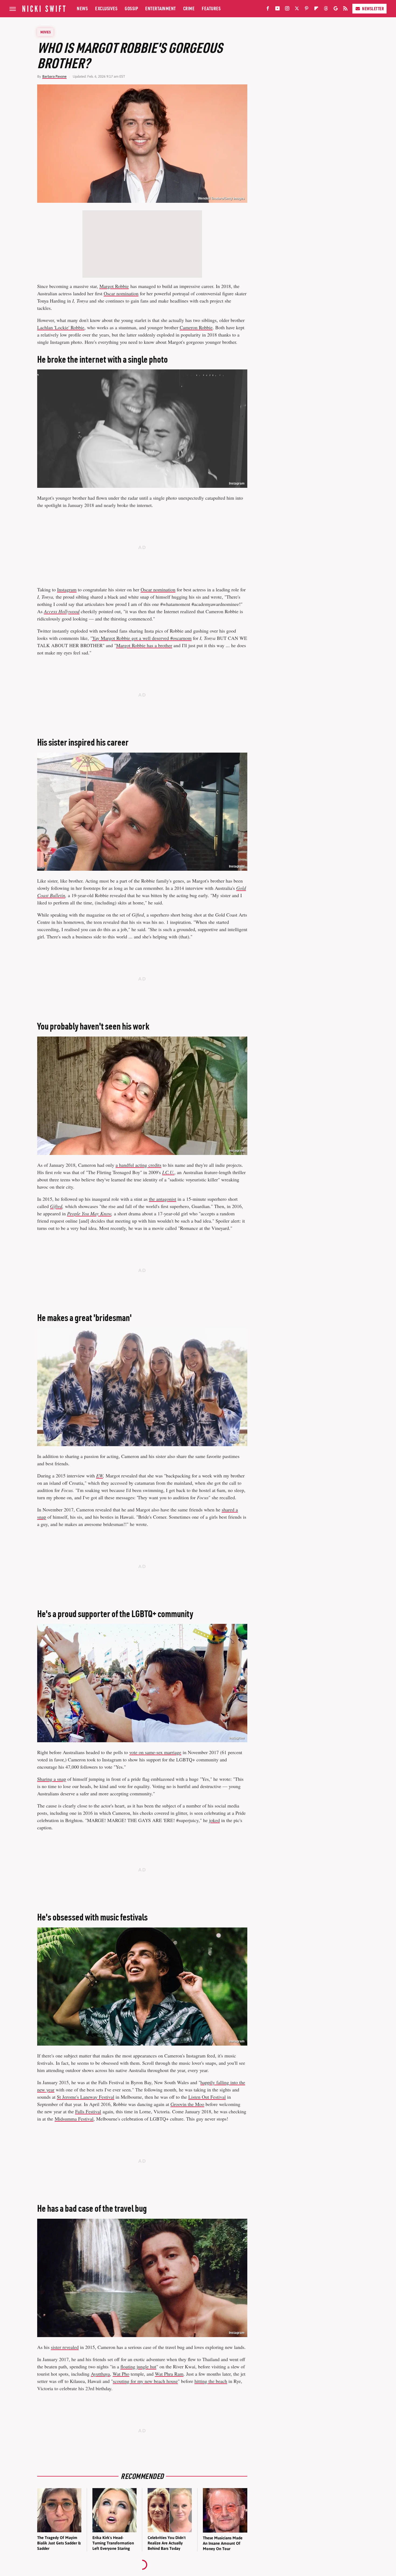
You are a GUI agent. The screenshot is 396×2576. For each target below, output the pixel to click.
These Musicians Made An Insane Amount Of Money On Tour (223, 2543)
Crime (189, 8)
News (82, 8)
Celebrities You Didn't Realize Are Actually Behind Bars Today (167, 2543)
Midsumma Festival (74, 2119)
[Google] (336, 9)
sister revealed (65, 2347)
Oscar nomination (121, 293)
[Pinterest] (307, 9)
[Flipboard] (316, 9)
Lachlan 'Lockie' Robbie (61, 327)
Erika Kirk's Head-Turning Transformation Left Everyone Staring (113, 2543)
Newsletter (373, 9)
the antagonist (163, 1199)
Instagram (237, 483)
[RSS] (345, 9)
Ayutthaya (100, 2374)
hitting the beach (211, 2381)
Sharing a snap (52, 1779)
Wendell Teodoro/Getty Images (221, 198)
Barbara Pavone (54, 76)
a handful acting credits (138, 1165)
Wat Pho (121, 2374)
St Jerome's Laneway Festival (86, 2097)
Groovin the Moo (187, 2104)
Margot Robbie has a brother (144, 645)
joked (214, 1820)
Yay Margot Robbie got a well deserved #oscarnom (142, 638)
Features (211, 8)
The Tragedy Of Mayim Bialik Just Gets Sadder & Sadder (59, 2543)
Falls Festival (88, 2111)
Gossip (131, 8)
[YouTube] (277, 9)
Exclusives (106, 8)
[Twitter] (297, 9)
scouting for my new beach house (145, 2381)
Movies (46, 32)
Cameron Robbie (196, 327)
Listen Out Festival (207, 2097)
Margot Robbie (114, 286)
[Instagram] (287, 9)
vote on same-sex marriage (155, 1752)
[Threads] (326, 9)
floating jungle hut (138, 2366)
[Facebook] (268, 9)
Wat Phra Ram (169, 2374)
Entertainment (161, 8)
